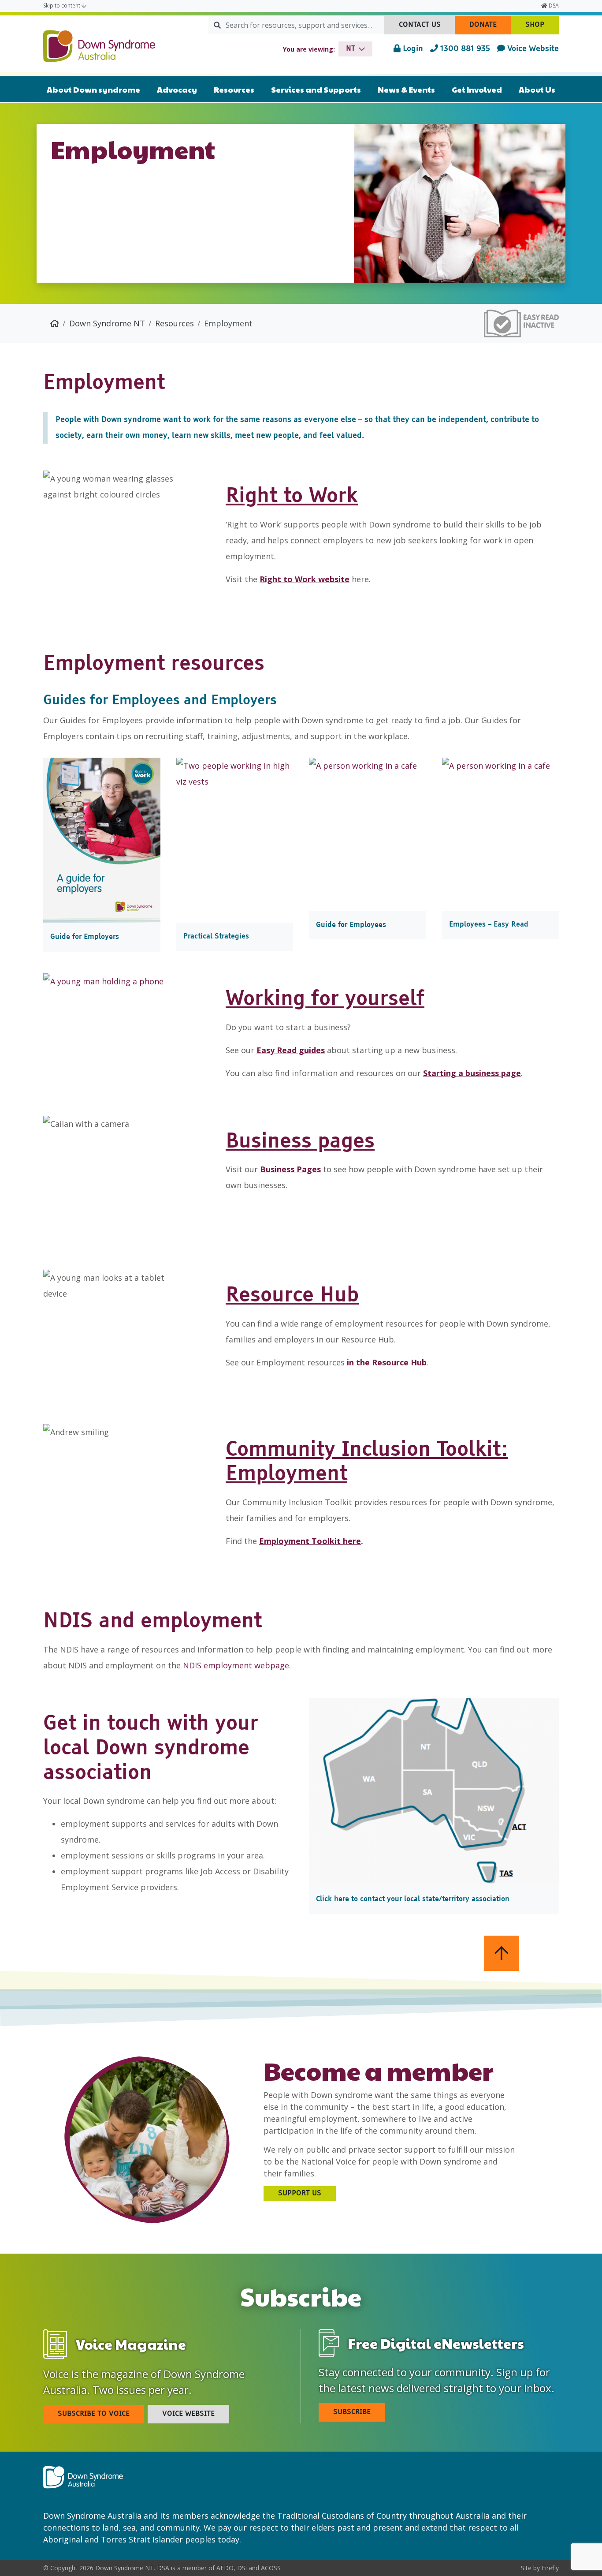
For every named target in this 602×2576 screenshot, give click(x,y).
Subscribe (352, 2412)
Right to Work (292, 497)
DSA (553, 6)
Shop (542, 28)
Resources (175, 323)
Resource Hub (292, 1296)
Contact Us (427, 28)
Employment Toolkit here (310, 1541)
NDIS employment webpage (236, 1665)
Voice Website (532, 49)
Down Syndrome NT (107, 323)
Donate (490, 28)
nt (351, 49)
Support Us (300, 2194)
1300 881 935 (464, 49)
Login (412, 49)
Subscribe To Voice (94, 2414)
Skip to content (62, 6)
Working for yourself (325, 999)
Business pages (300, 1142)
